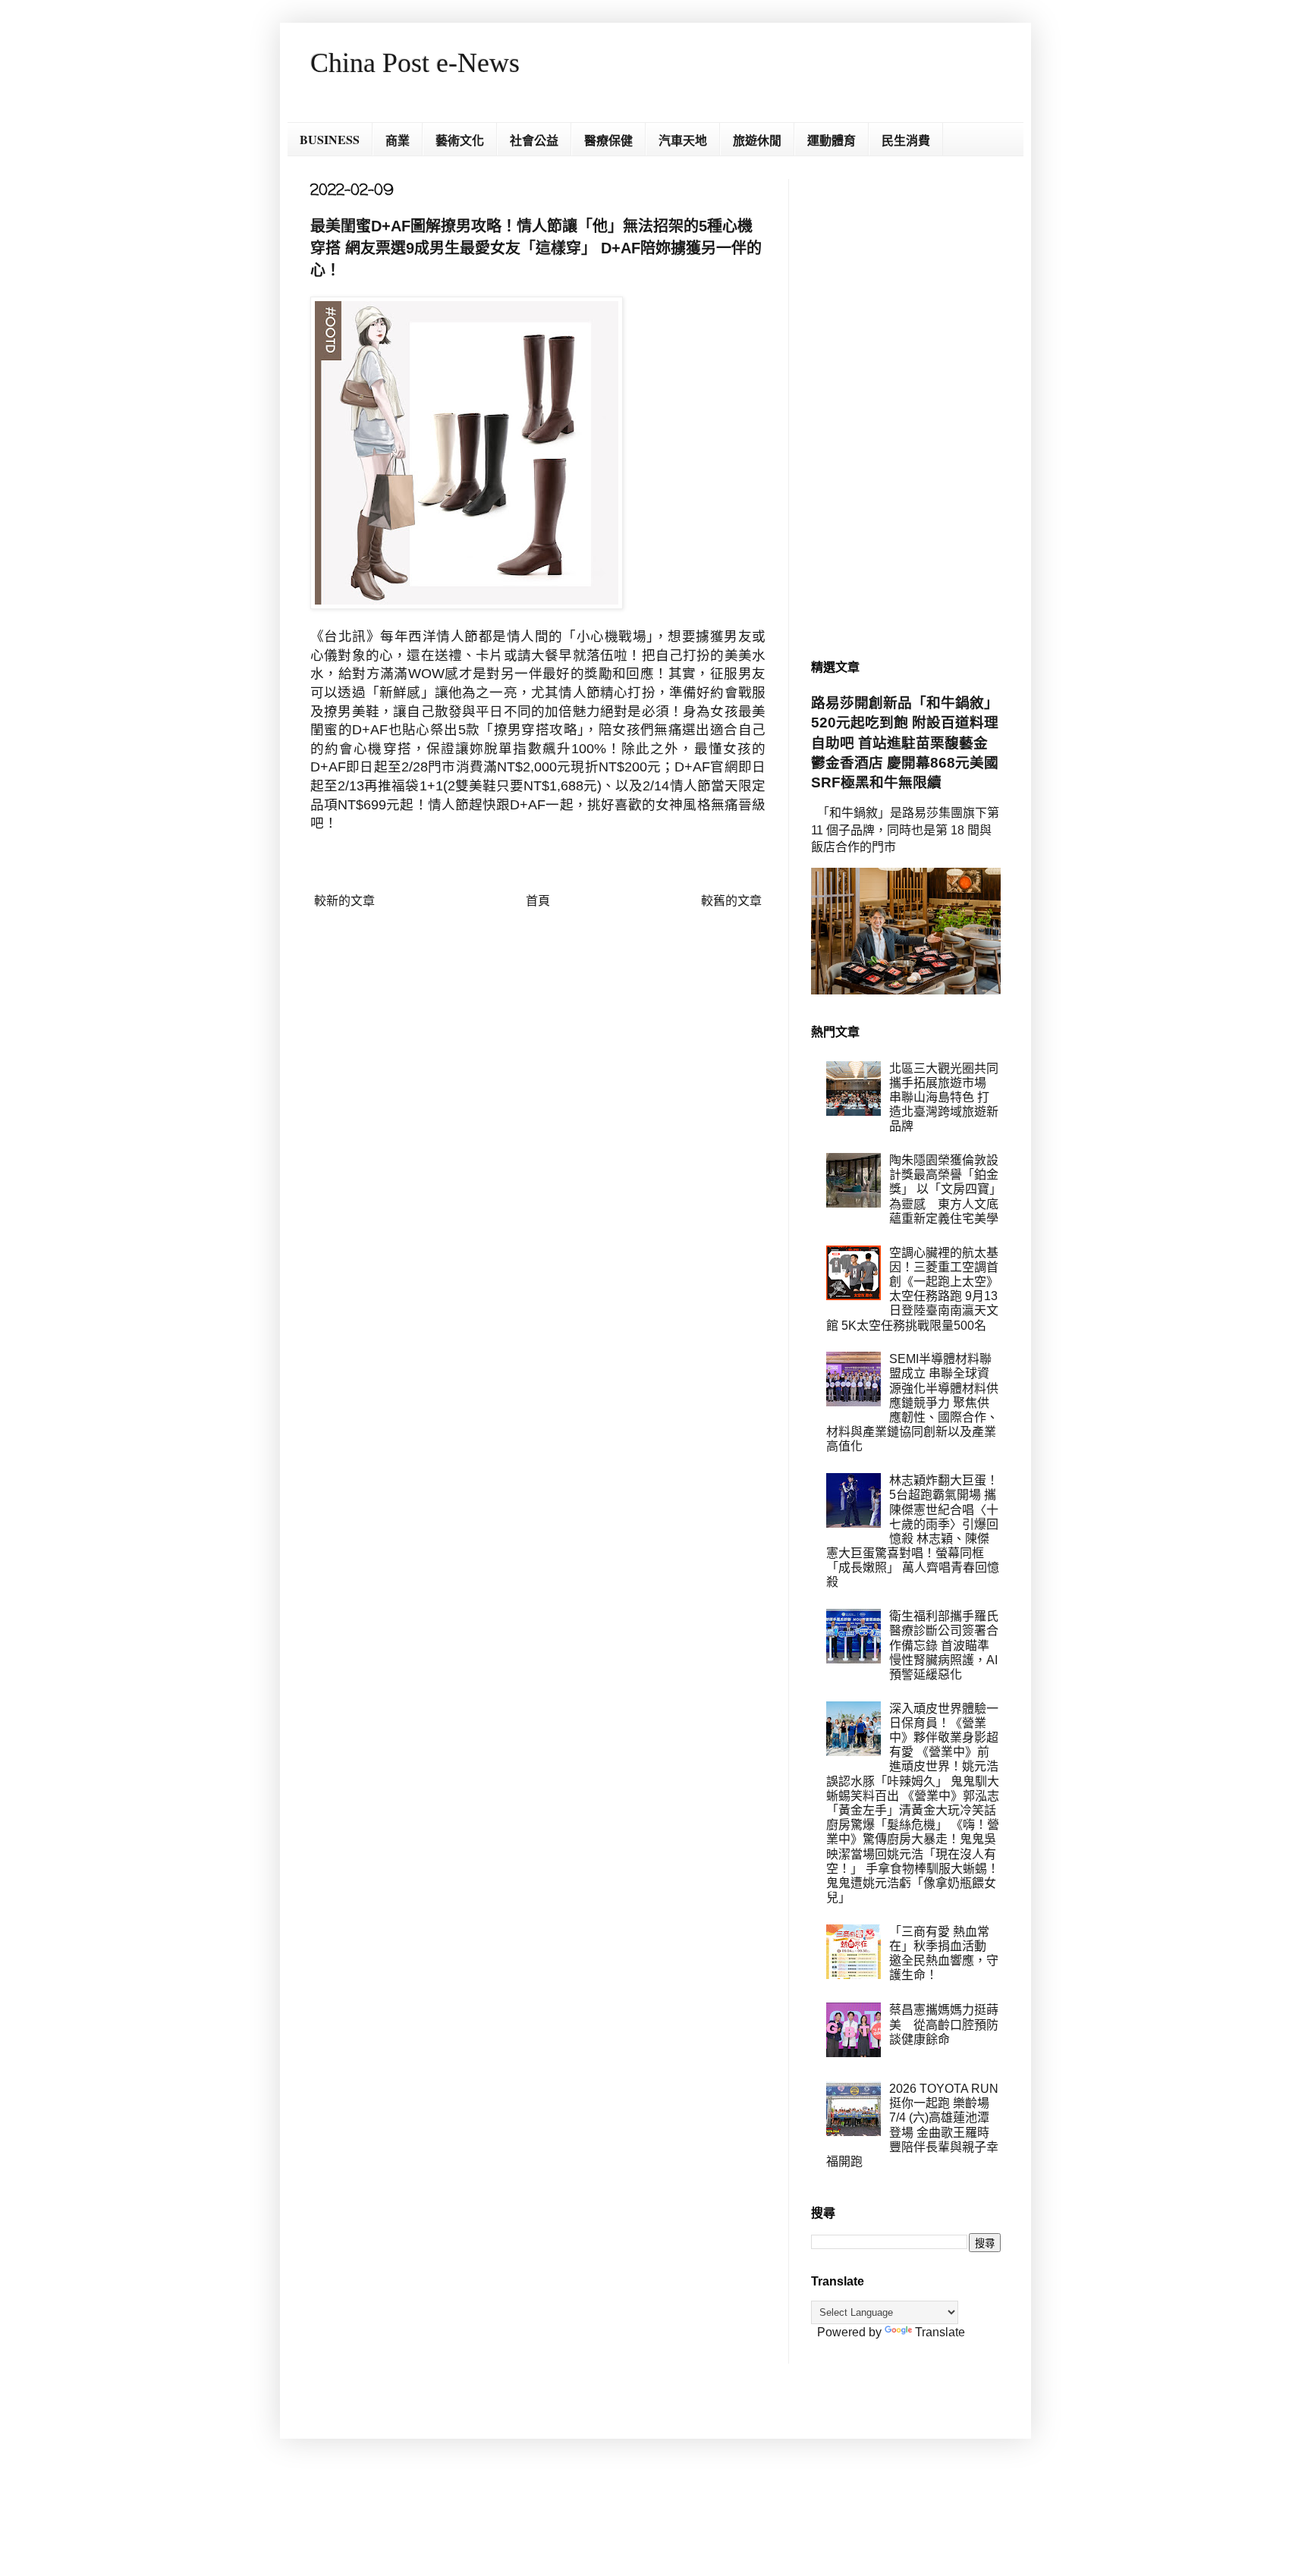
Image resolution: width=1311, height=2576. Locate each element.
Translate (940, 2332)
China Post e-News (415, 63)
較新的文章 (344, 901)
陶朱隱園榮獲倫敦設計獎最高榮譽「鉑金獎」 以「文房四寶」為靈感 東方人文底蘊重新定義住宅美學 (944, 1189)
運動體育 (832, 140)
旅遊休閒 (757, 140)
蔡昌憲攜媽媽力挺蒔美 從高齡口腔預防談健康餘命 (944, 2024)
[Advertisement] (906, 407)
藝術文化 (460, 140)
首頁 (538, 901)
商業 (398, 140)
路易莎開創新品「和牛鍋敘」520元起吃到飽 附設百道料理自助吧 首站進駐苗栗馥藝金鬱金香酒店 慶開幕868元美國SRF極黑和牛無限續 (905, 743)
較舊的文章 (731, 901)
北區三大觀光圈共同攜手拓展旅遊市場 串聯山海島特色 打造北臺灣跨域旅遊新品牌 (944, 1098)
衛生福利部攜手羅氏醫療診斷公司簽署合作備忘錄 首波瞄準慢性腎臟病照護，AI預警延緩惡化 (944, 1645)
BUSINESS (330, 139)
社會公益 (534, 140)
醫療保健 (608, 140)
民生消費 (906, 140)
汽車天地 (683, 140)
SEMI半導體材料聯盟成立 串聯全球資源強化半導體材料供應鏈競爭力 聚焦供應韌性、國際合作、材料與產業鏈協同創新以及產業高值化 (912, 1403)
